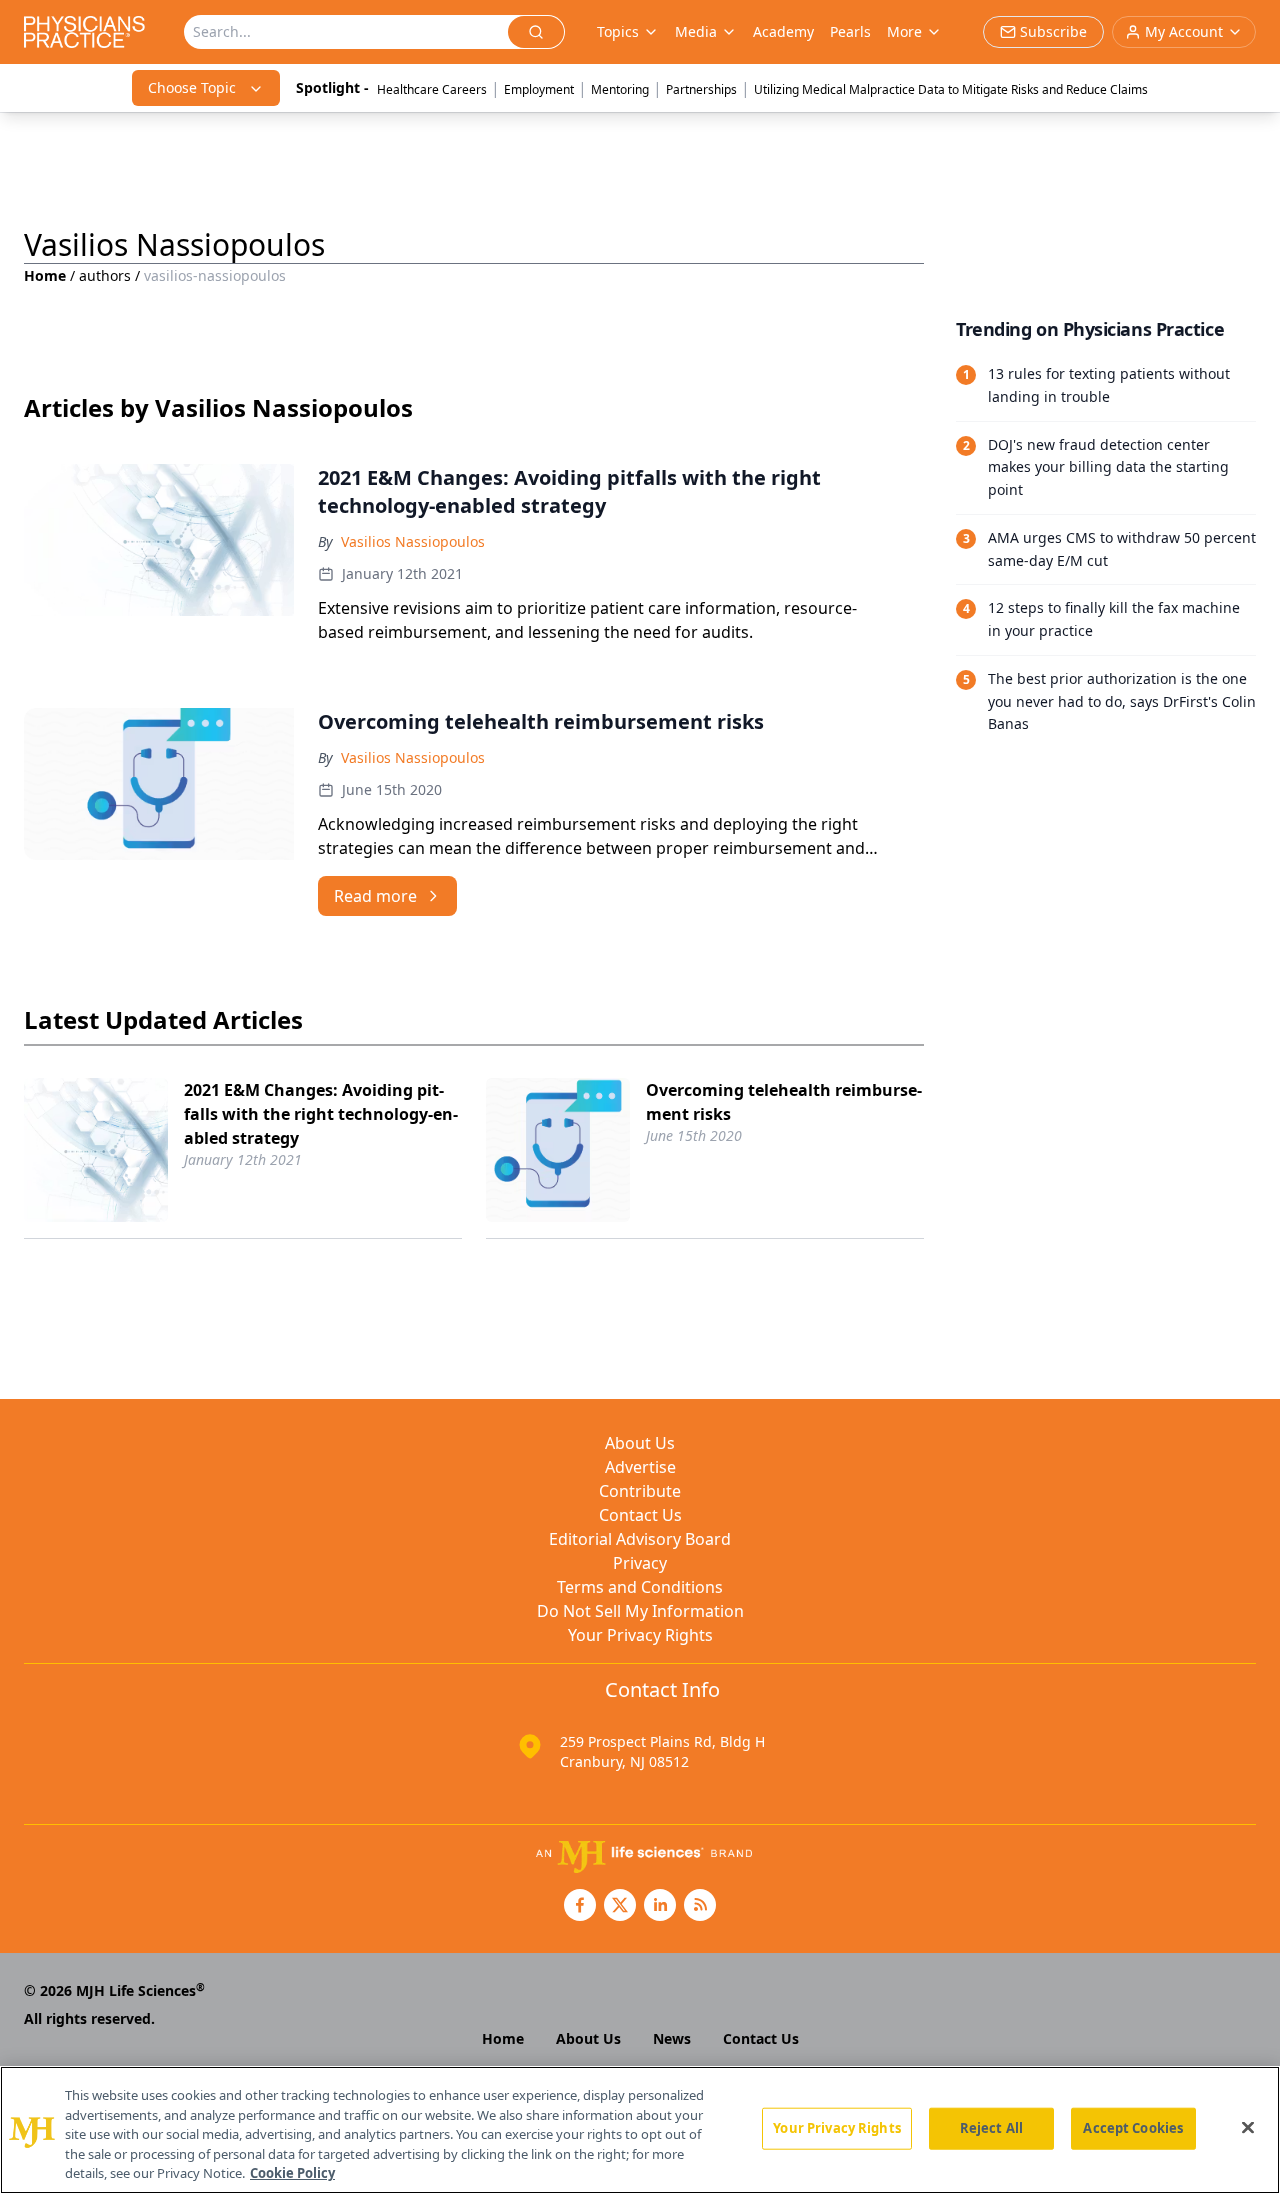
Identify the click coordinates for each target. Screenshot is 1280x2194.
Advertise (640, 1467)
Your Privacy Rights (640, 1635)
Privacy (640, 1563)
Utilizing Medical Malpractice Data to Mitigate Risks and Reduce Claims (951, 89)
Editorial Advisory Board (640, 1539)
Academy (783, 31)
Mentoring (620, 89)
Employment (539, 89)
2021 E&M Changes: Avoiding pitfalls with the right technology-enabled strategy (321, 1114)
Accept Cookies (1133, 2128)
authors (105, 275)
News (672, 2038)
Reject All (991, 2128)
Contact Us (640, 1515)
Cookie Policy (292, 2173)
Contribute (640, 1491)
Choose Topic (192, 87)
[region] (640, 2130)
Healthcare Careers (432, 89)
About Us (640, 1443)
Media (696, 31)
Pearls (850, 31)
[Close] (1248, 2128)
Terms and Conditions (640, 1587)
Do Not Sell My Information (640, 1611)
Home (45, 275)
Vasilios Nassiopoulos (413, 541)
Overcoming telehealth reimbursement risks (784, 1102)
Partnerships (701, 89)
